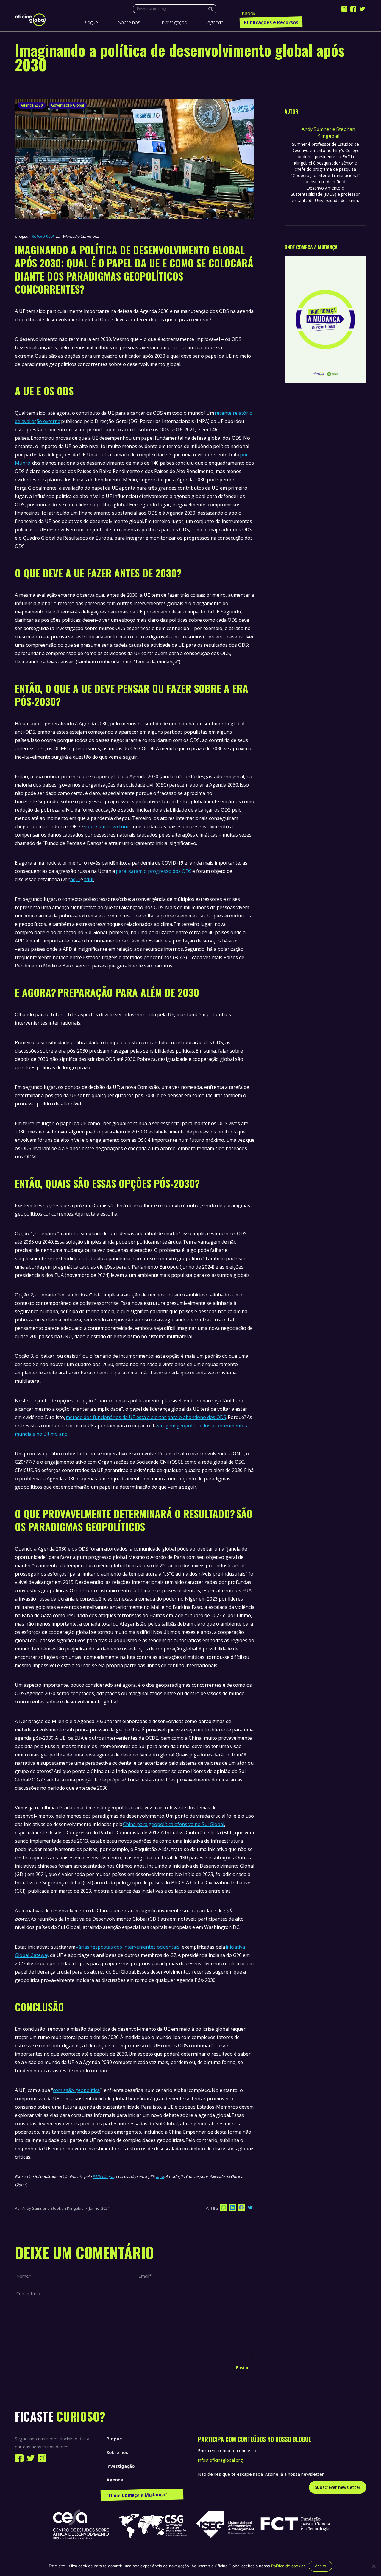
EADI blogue (103, 2176)
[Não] (374, 2566)
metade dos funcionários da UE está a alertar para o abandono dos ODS (146, 1417)
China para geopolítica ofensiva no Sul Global (174, 1824)
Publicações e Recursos (132, 2493)
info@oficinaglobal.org (220, 2460)
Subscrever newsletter (338, 2487)
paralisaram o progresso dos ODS (154, 871)
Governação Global (68, 105)
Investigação (121, 2466)
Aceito (320, 2566)
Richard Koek (43, 236)
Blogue (114, 2439)
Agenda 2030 (32, 105)
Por (50, 2208)
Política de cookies (288, 2566)
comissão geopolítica (76, 2090)
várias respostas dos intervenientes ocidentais (128, 1947)
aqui (75, 879)
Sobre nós (117, 2452)
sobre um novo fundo (108, 826)
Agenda (115, 2480)
